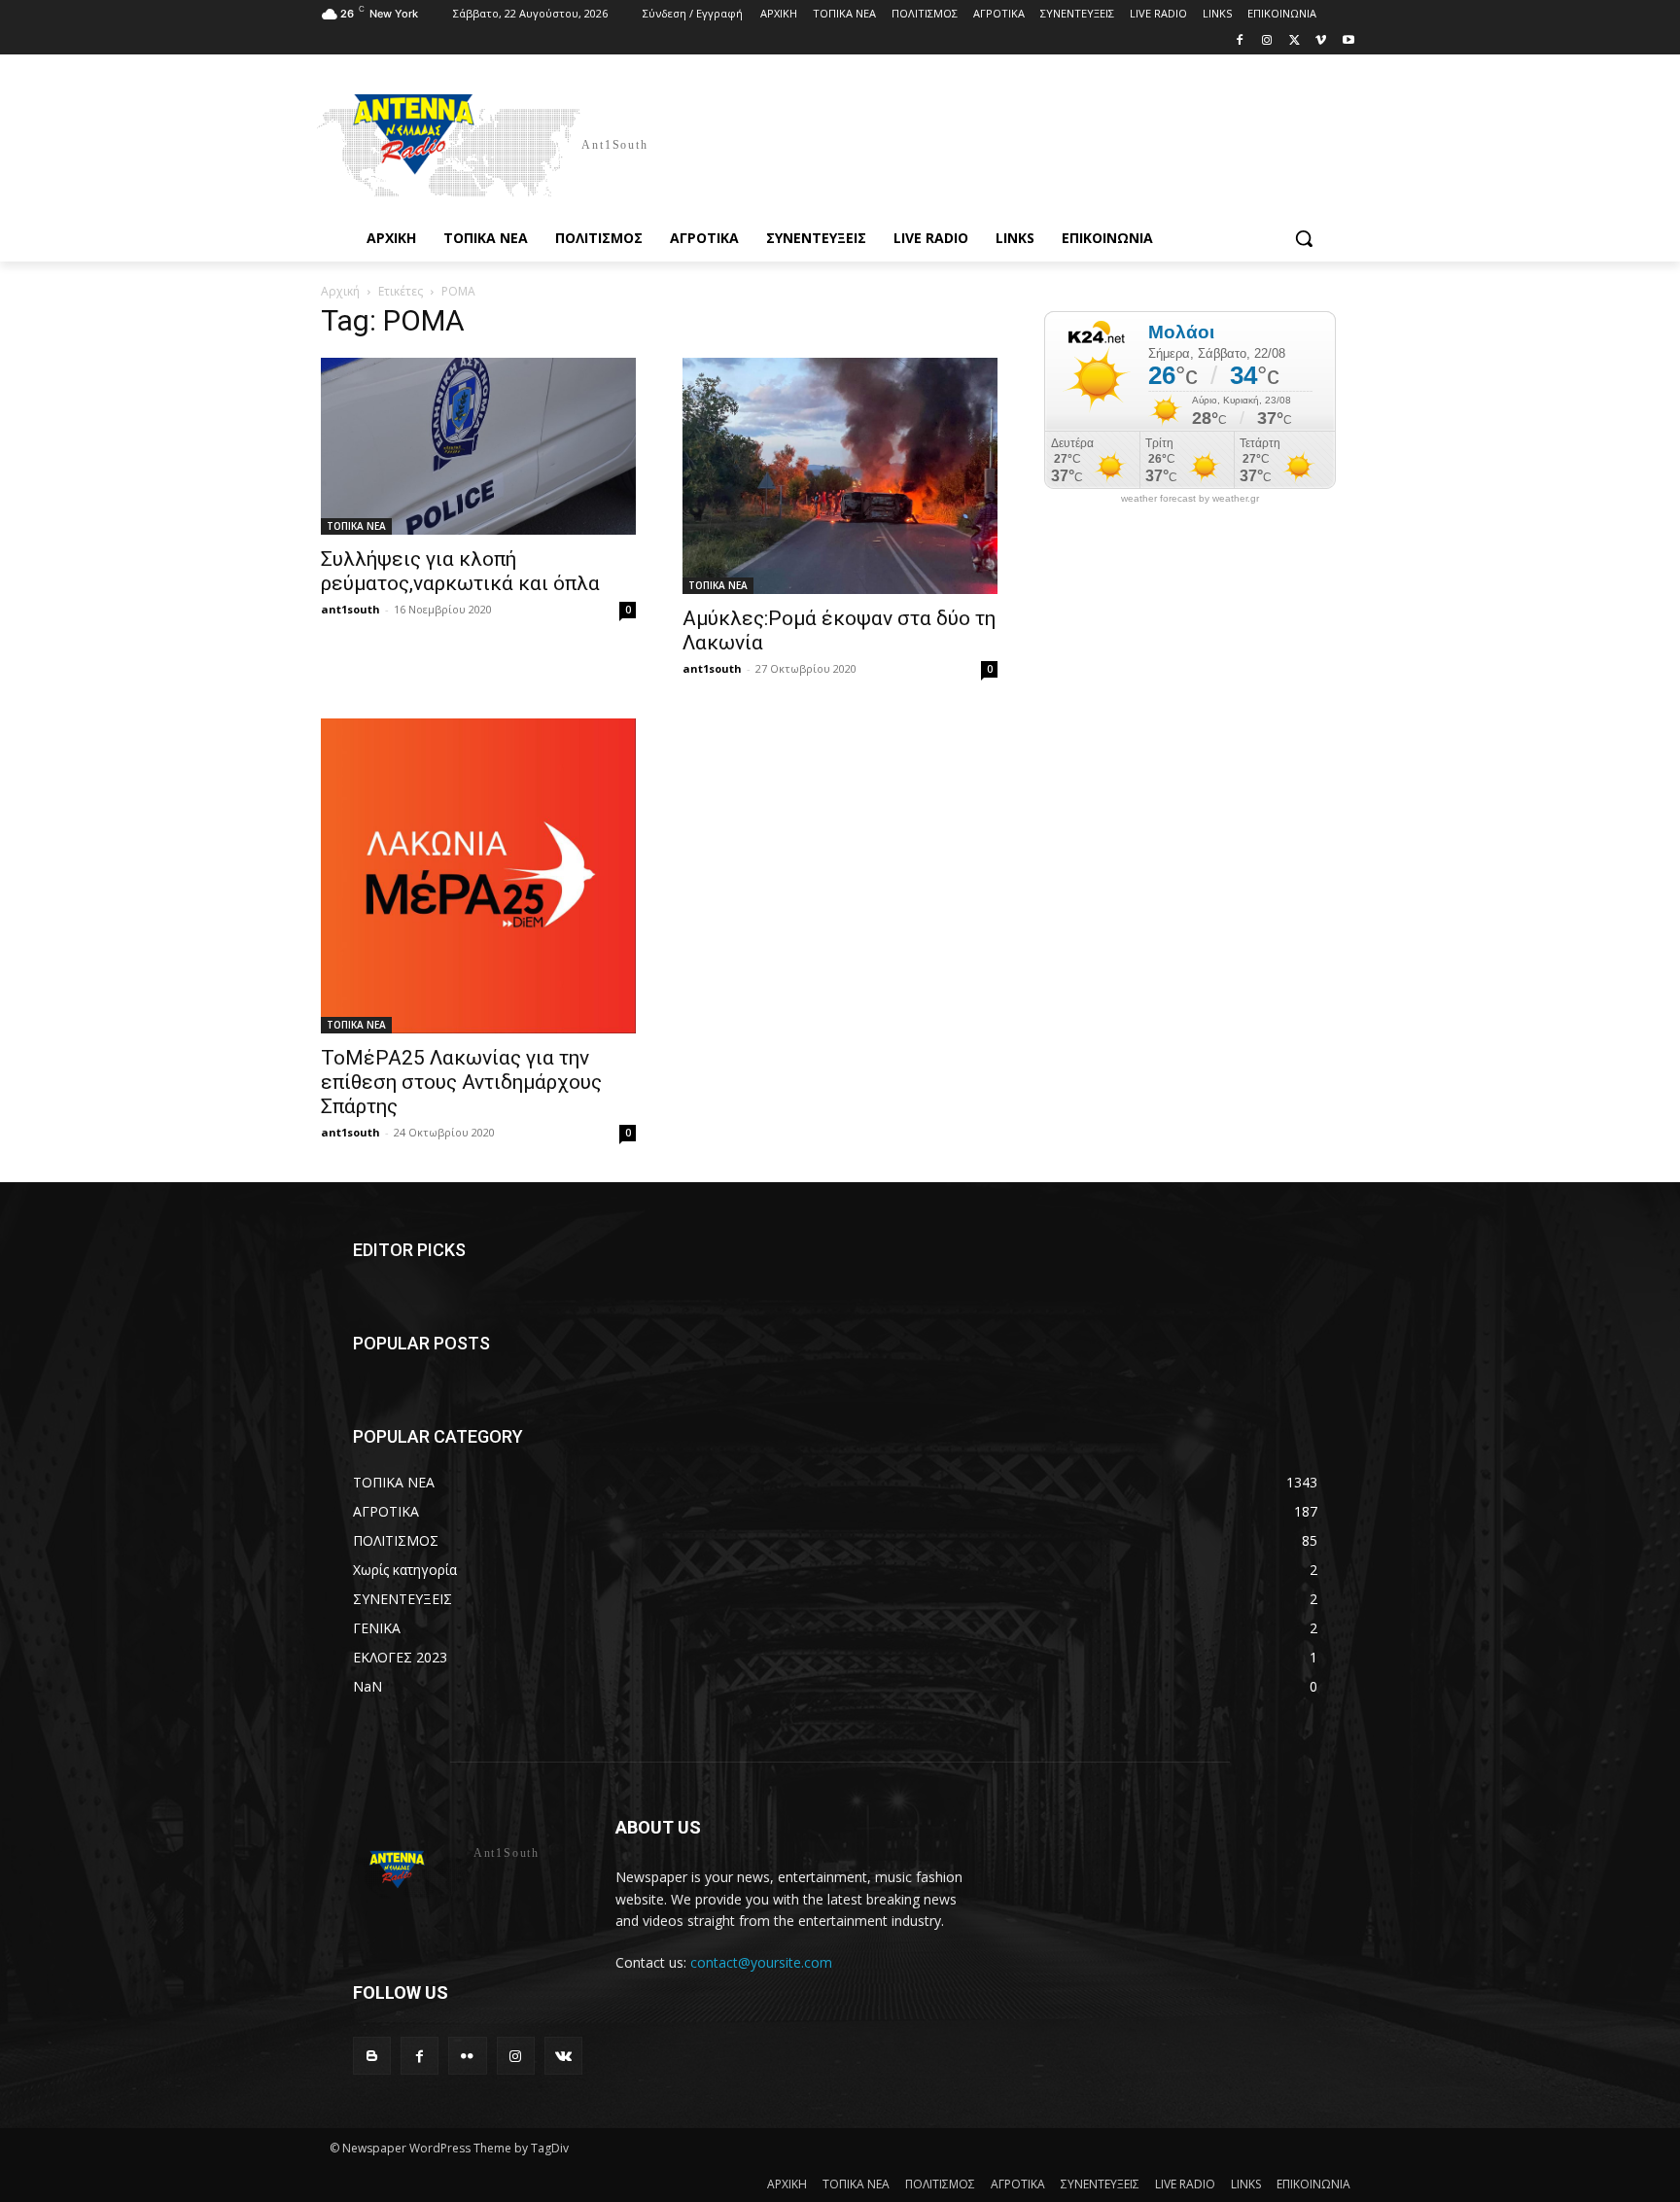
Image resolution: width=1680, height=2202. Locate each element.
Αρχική (340, 291)
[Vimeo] (1321, 41)
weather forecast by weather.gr (1190, 499)
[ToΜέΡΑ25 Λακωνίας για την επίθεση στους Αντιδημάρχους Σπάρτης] (478, 876)
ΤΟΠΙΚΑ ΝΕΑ (356, 526)
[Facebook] (1240, 41)
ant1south (350, 609)
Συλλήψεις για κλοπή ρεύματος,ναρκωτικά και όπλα (460, 571)
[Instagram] (1267, 41)
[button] (1304, 238)
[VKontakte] (563, 2056)
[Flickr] (467, 2056)
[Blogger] (372, 2056)
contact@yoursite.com (761, 1962)
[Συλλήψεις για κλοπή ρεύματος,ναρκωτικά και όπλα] (478, 446)
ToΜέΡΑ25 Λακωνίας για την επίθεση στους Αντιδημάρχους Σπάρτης (461, 1082)
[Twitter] (1295, 41)
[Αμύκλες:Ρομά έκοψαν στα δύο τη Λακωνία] (840, 476)
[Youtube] (1348, 41)
